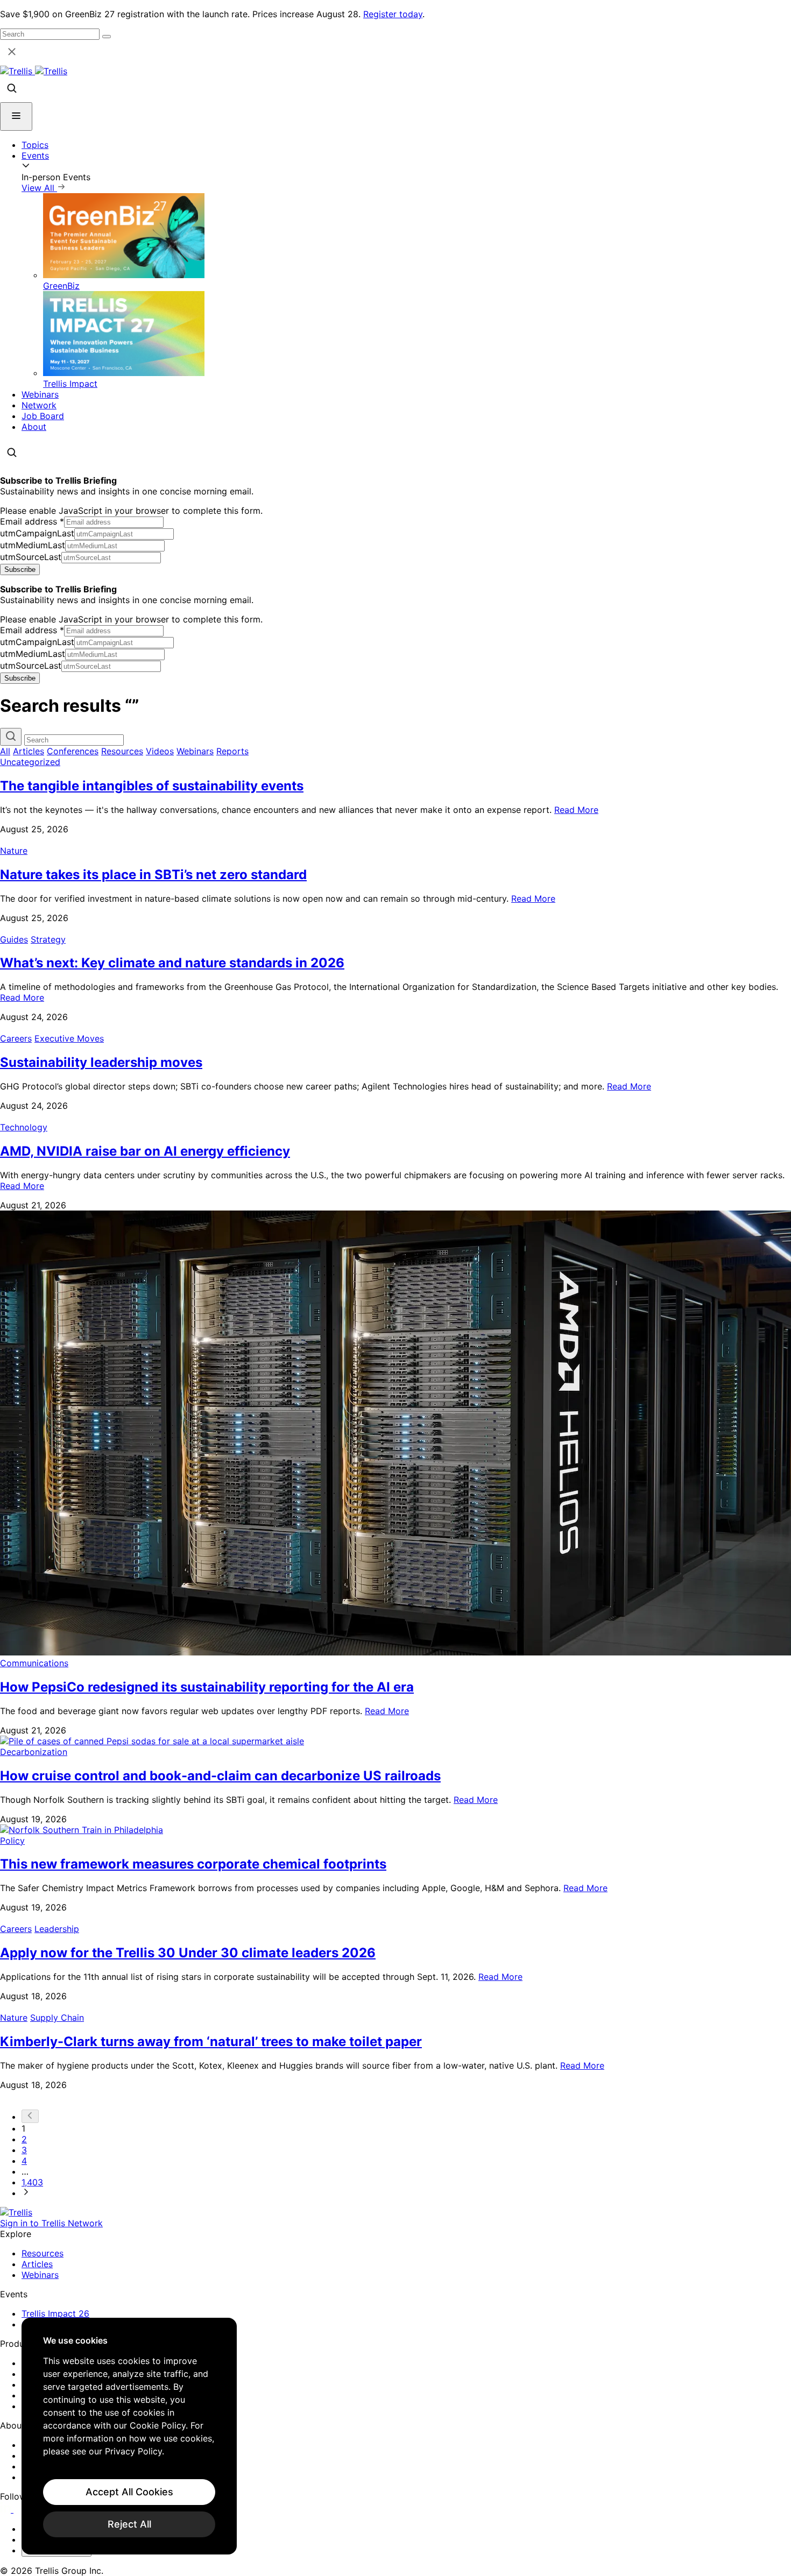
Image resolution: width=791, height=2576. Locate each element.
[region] (129, 2436)
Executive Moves (69, 1038)
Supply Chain (57, 2018)
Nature (14, 851)
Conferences (73, 751)
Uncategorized (30, 762)
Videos (160, 751)
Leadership (57, 1929)
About (34, 427)
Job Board (43, 416)
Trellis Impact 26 (55, 2313)
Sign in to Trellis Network (51, 2223)
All (5, 751)
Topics (35, 145)
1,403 (32, 2182)
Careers (16, 1038)
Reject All (129, 2524)
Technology (24, 1127)
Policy (12, 1841)
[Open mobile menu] (16, 116)
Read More (576, 810)
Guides (14, 939)
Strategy (48, 939)
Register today (393, 14)
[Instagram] (20, 2509)
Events (35, 155)
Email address (32, 521)
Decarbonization (34, 1752)
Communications (34, 1663)
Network (39, 405)
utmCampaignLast (37, 533)
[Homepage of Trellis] (16, 2212)
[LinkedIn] (7, 2509)
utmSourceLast (31, 557)
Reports (232, 751)
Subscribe (20, 569)
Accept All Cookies (129, 2492)
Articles (29, 751)
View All (39, 188)
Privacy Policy (133, 2451)
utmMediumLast (33, 545)
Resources (122, 751)
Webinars (40, 394)
